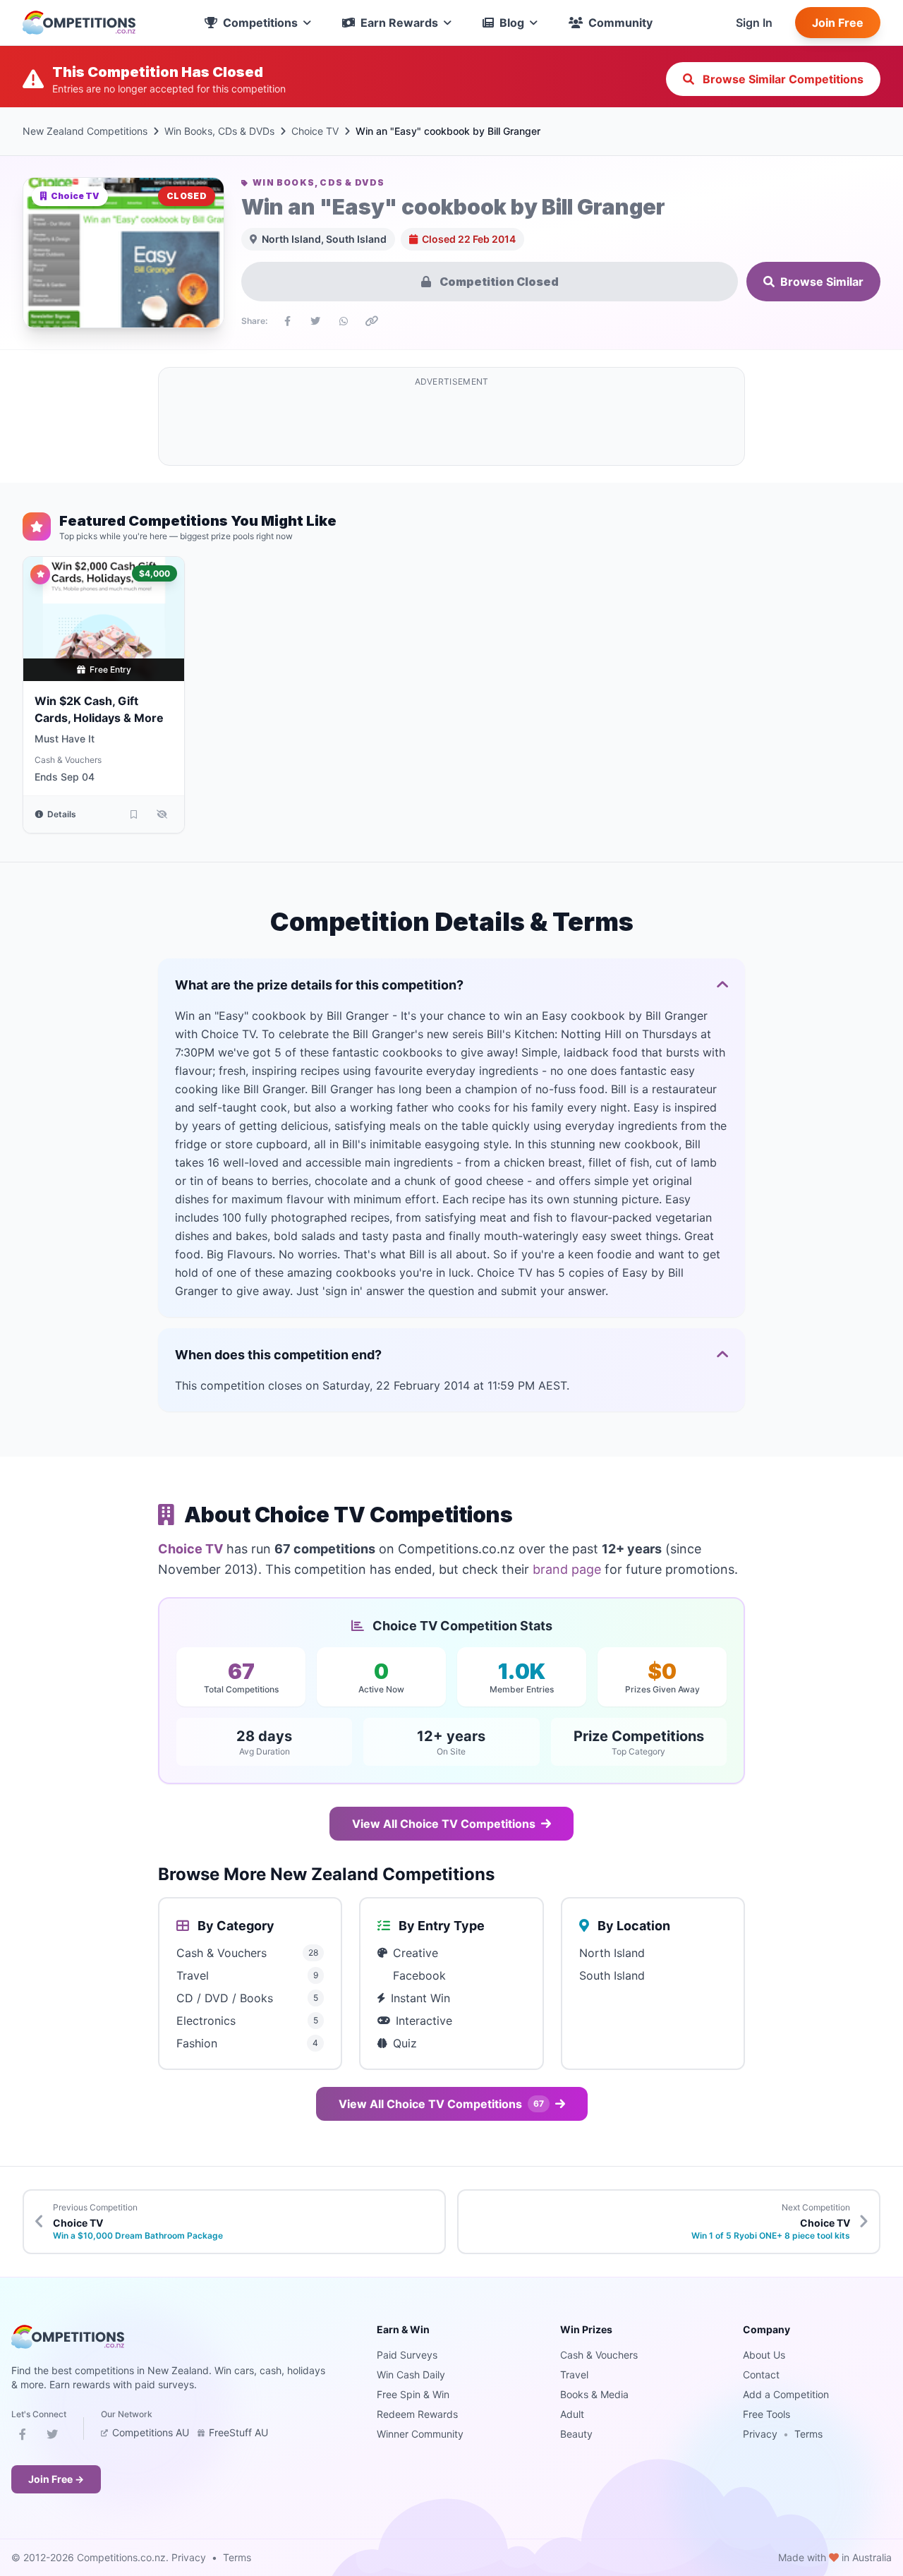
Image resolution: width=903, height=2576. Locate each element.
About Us (764, 2355)
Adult (572, 2414)
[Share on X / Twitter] (315, 321)
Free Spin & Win (413, 2394)
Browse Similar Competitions (782, 79)
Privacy (760, 2434)
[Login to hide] (162, 814)
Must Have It (65, 739)
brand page (567, 1569)
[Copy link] (372, 321)
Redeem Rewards (417, 2414)
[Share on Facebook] (287, 321)
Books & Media (594, 2394)
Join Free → (56, 2479)
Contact (761, 2375)
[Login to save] (133, 814)
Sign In (754, 23)
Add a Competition (786, 2394)
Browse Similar (822, 282)
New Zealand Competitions (85, 131)
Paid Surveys (407, 2355)
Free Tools (766, 2414)
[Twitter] (52, 2437)
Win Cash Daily (411, 2375)
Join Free (838, 23)
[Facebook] (23, 2437)
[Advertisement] (451, 425)
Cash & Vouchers (68, 760)
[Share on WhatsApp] (344, 321)
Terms (808, 2434)
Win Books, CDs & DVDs (219, 131)
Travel (574, 2375)
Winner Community (420, 2434)
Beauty (576, 2434)
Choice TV (315, 131)
